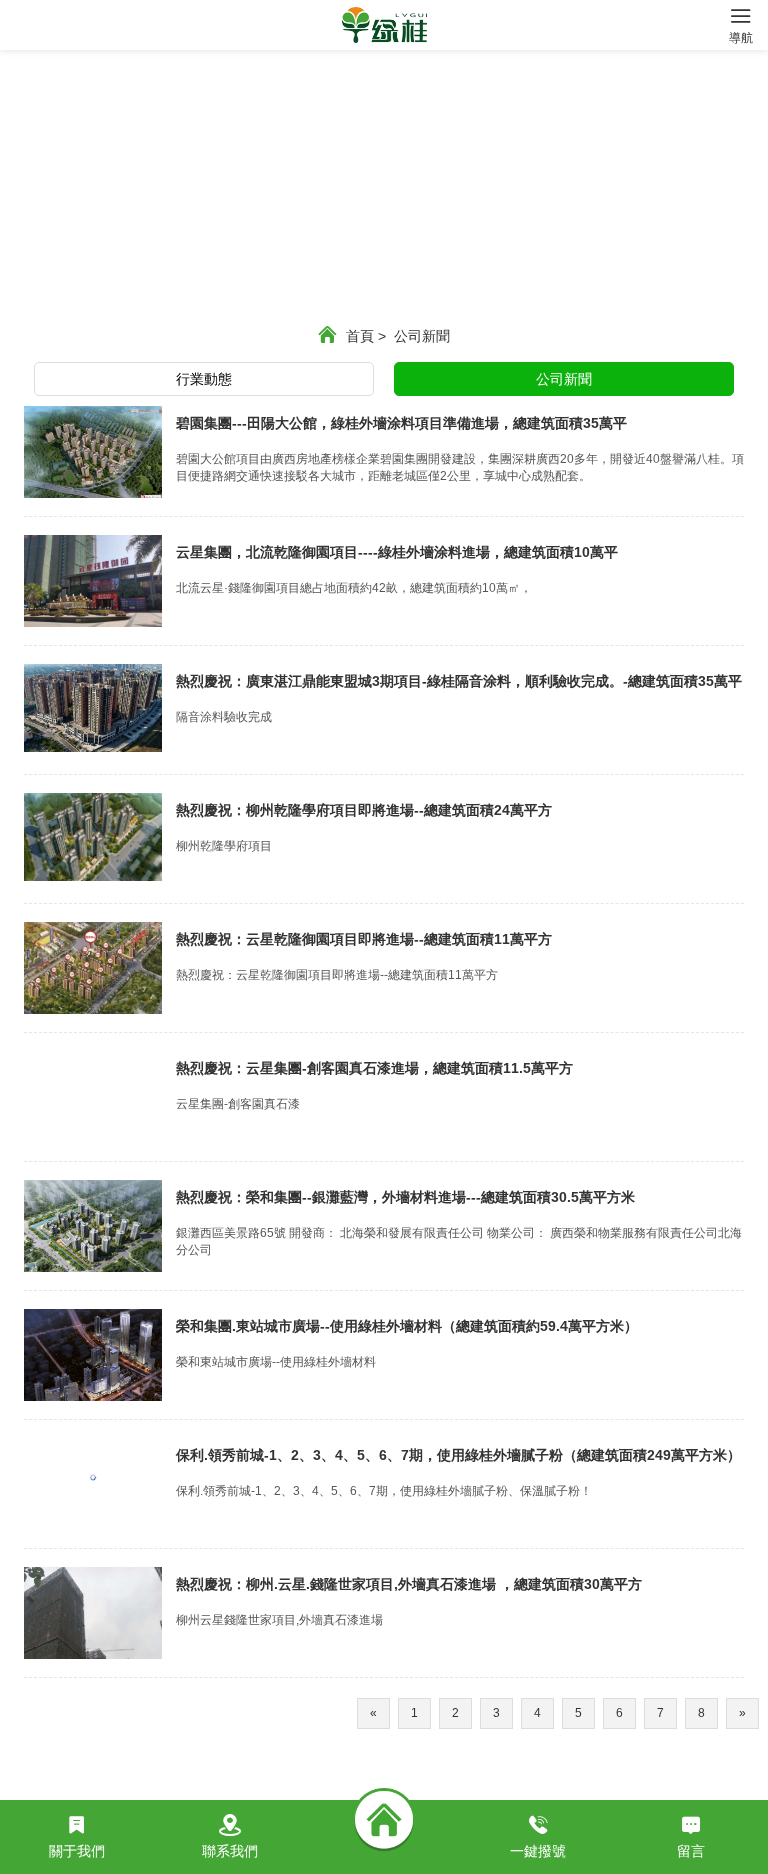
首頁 (366, 336)
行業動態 (204, 379)
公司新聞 (422, 336)
